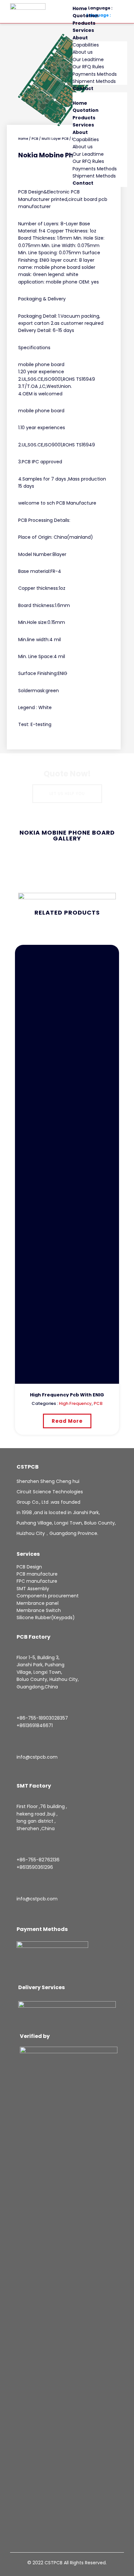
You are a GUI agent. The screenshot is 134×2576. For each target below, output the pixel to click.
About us (83, 52)
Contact (83, 88)
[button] (100, 96)
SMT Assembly (33, 1589)
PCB (35, 139)
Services (83, 30)
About (80, 38)
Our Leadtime (88, 59)
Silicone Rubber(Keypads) (46, 1618)
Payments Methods (95, 74)
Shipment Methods (94, 81)
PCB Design (29, 1567)
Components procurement (48, 1596)
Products (84, 23)
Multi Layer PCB (55, 139)
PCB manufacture (37, 1574)
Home (80, 8)
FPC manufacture (37, 1581)
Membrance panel (38, 1603)
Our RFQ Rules (88, 67)
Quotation (86, 16)
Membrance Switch (39, 1610)
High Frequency (75, 1403)
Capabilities (86, 45)
